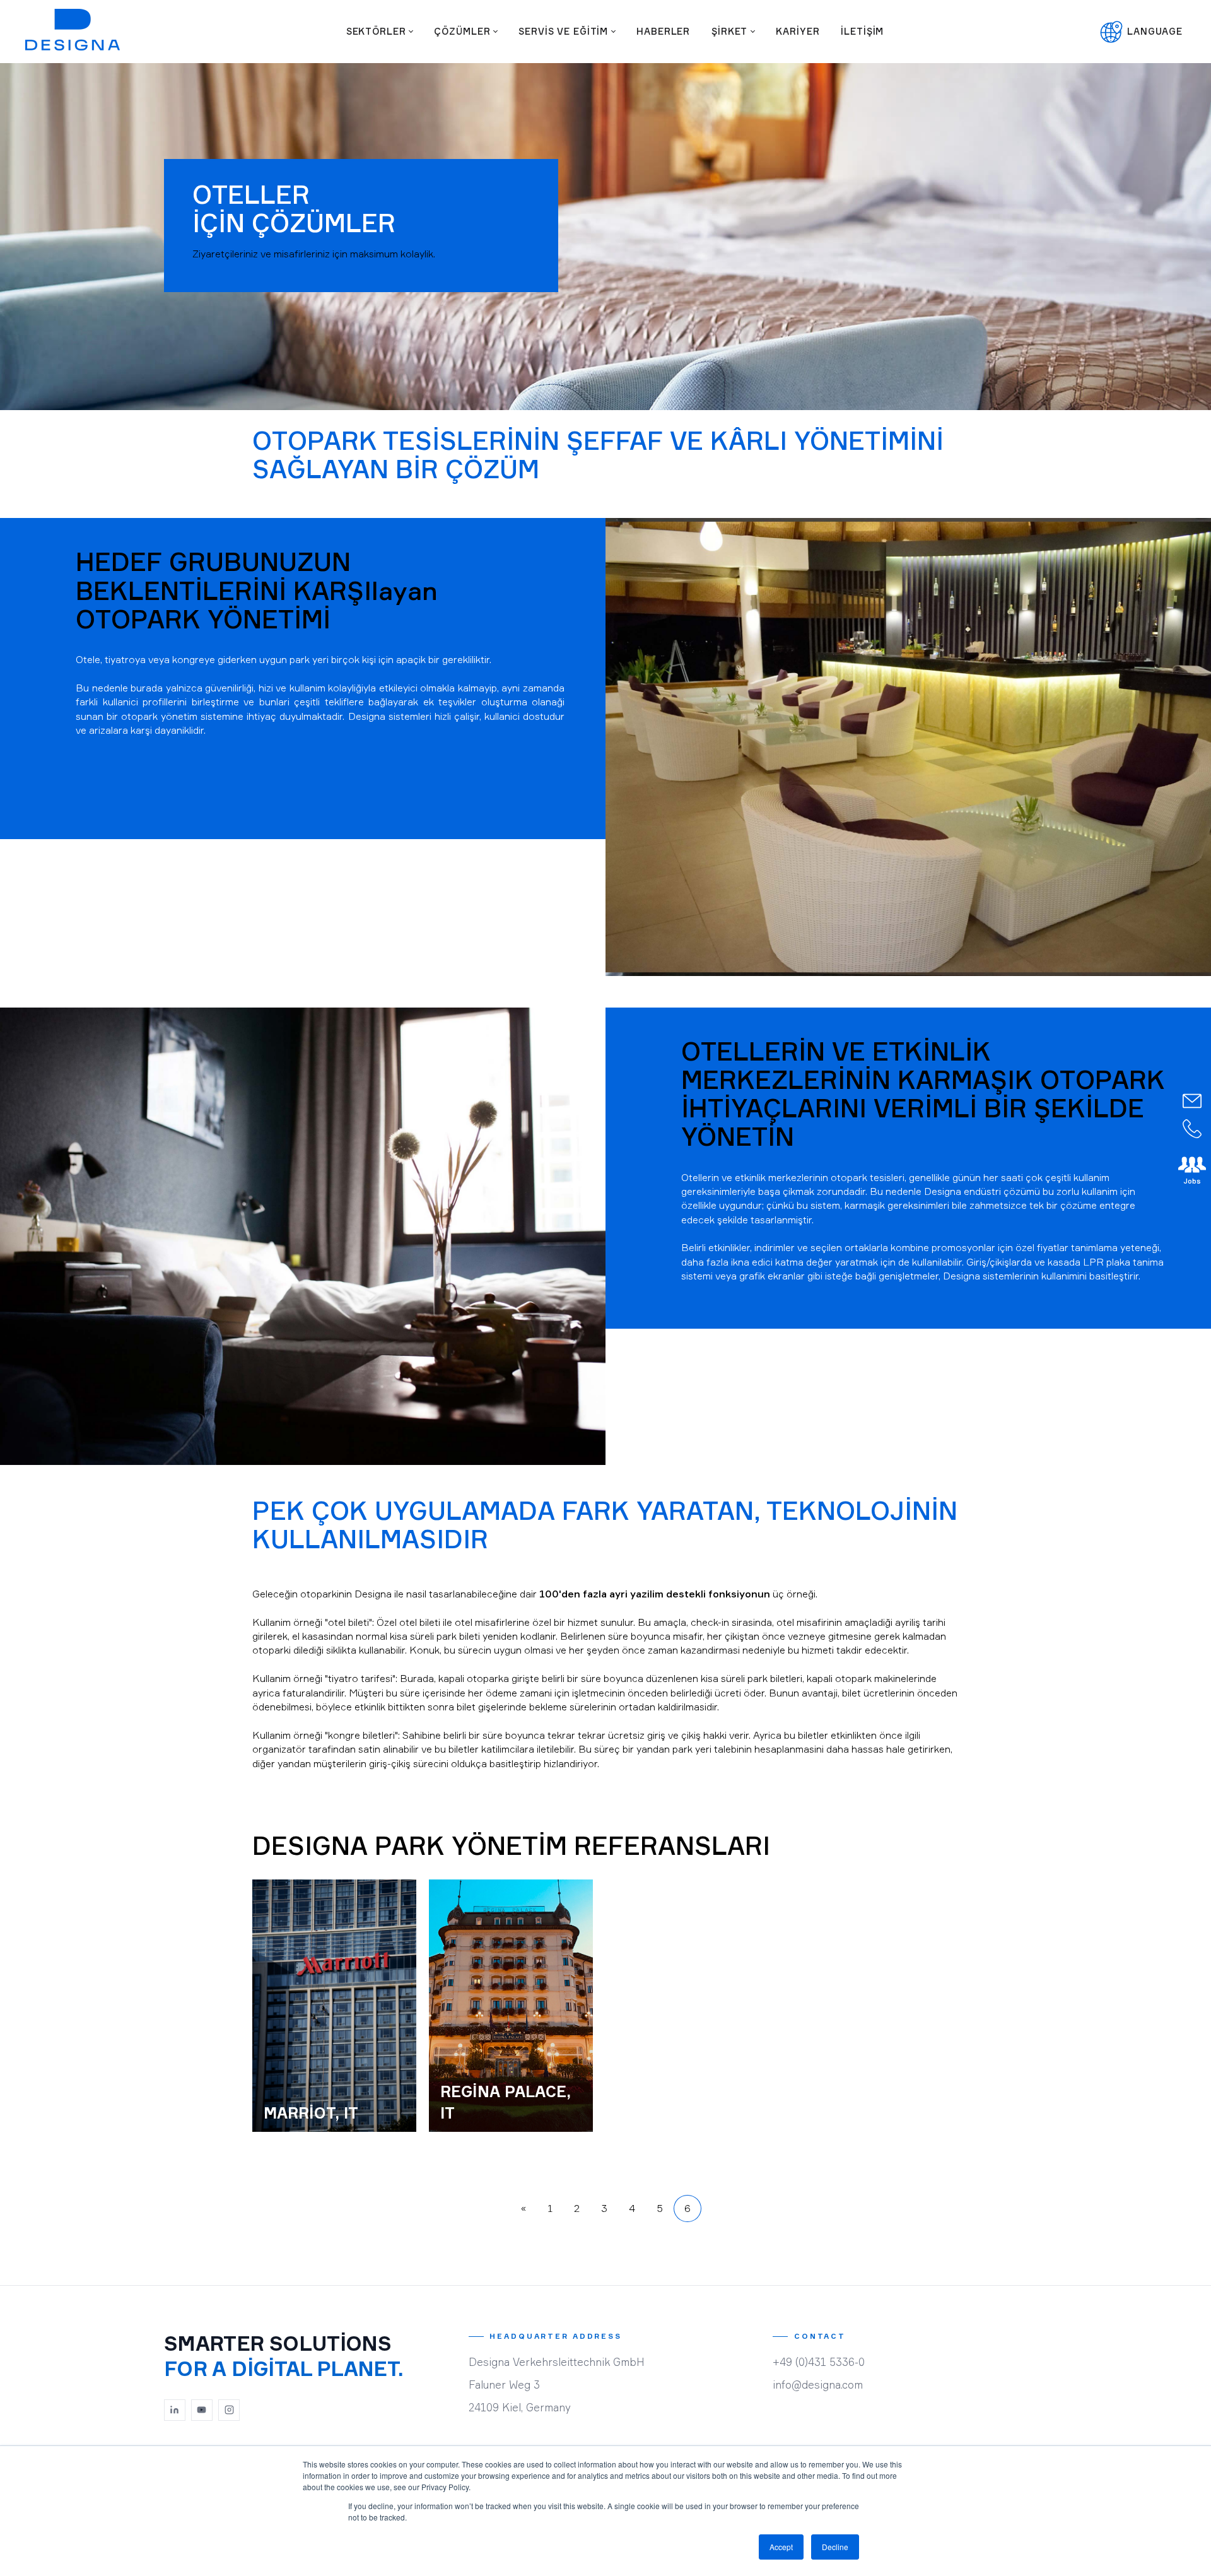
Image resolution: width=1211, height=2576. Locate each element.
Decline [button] (835, 2547)
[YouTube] (202, 2410)
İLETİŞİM (862, 31)
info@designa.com (818, 2385)
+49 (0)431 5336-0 (819, 2362)
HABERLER (663, 31)
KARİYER (798, 31)
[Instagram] (229, 2410)
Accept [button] (781, 2547)
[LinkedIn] (175, 2410)
